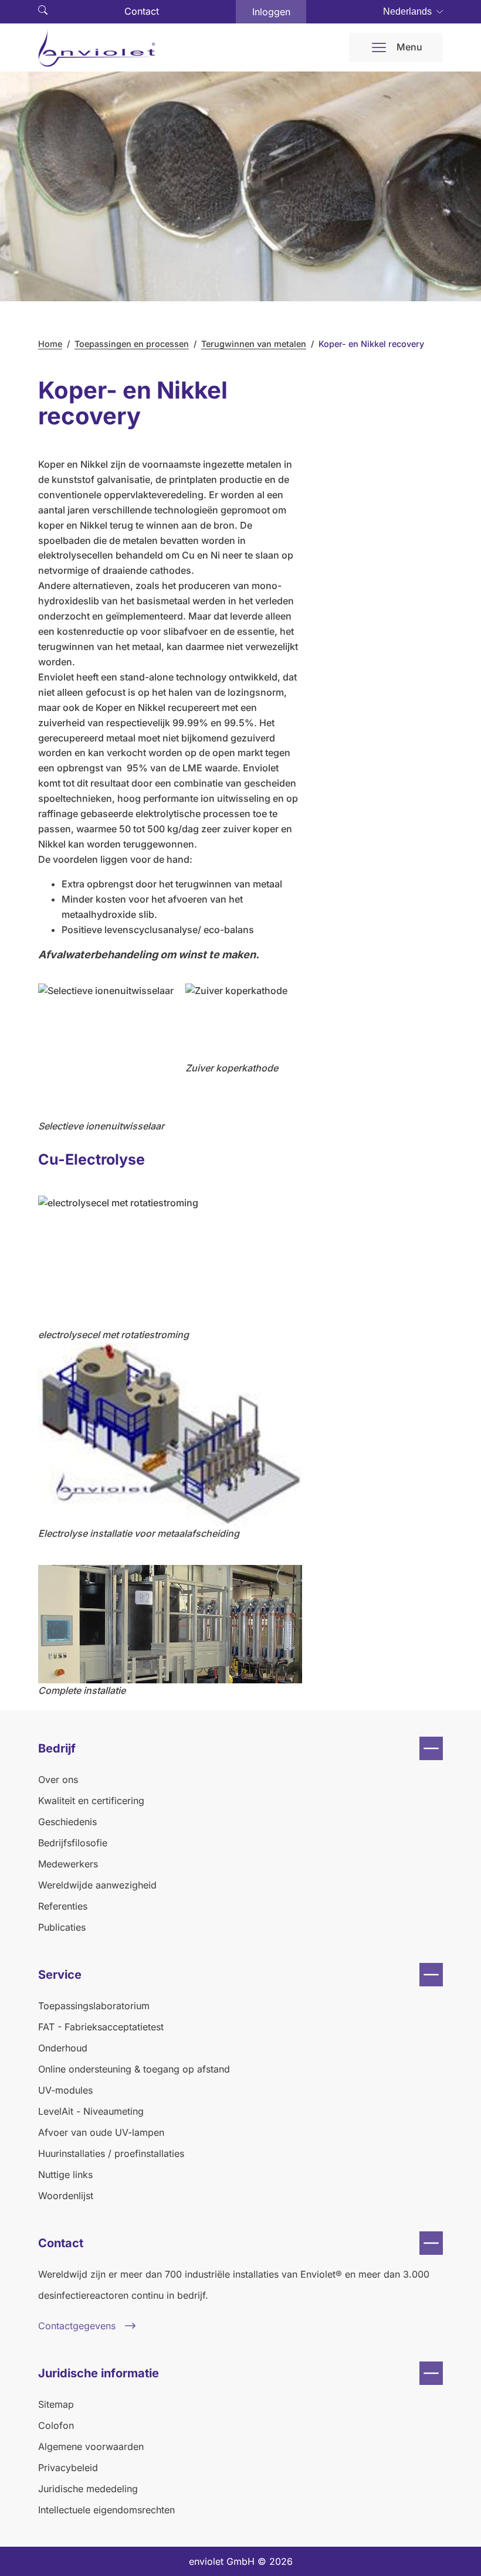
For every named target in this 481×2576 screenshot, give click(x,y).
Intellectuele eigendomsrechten (106, 2510)
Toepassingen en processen (132, 344)
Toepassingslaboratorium (94, 2006)
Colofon (56, 2425)
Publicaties (62, 1927)
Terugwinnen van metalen (254, 344)
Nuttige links (65, 2175)
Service (60, 1975)
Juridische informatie (99, 2373)
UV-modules (65, 2090)
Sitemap (56, 2404)
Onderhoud (63, 2048)
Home (50, 344)
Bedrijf (57, 1748)
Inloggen (271, 12)
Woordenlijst (66, 2196)
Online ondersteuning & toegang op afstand (134, 2069)
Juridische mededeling (88, 2489)
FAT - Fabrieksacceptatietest (101, 2027)
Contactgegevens (77, 2326)
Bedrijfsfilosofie (73, 1843)
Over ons (58, 1779)
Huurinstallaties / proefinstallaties (111, 2153)
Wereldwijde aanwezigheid (97, 1885)
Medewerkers (68, 1864)
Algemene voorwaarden (91, 2446)
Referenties (63, 1906)
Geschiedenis (67, 1822)
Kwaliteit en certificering (91, 1801)
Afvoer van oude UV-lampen (101, 2132)
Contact (142, 11)
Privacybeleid (68, 2468)
